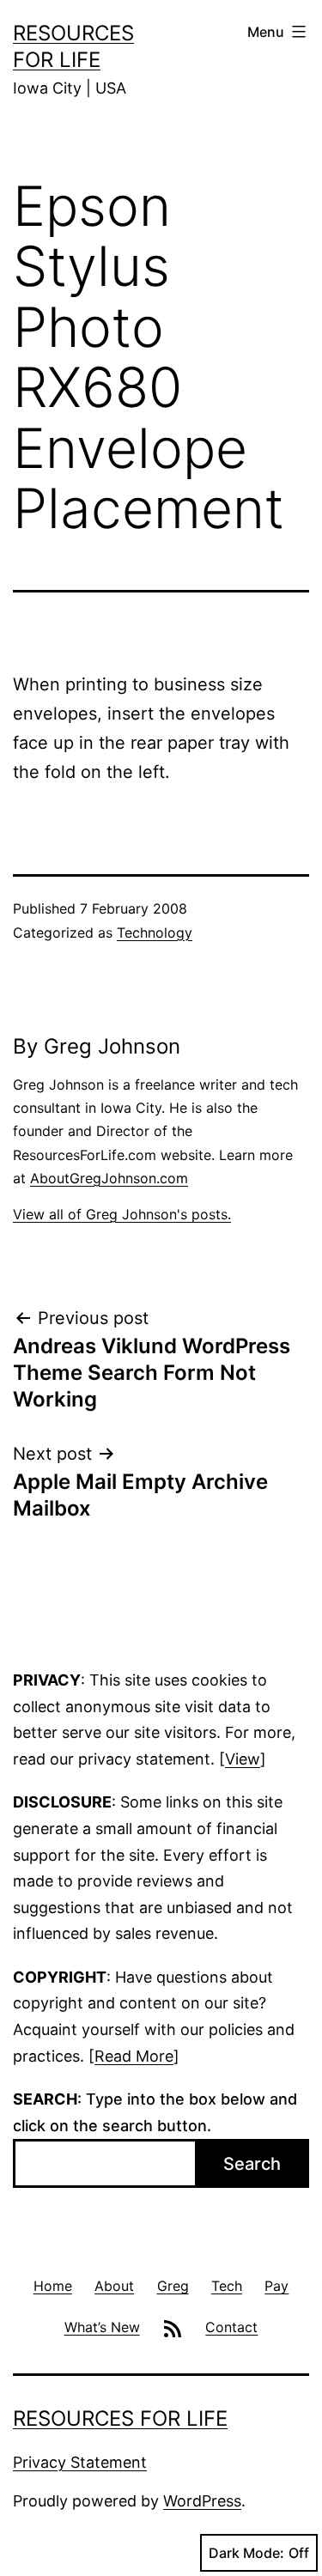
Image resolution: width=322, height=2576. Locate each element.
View (243, 1759)
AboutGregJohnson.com (109, 1178)
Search (252, 2164)
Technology (155, 933)
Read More (134, 2056)
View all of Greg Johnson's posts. (122, 1214)
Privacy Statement (80, 2462)
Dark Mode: (246, 2553)
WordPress (202, 2501)
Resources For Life (120, 2418)
